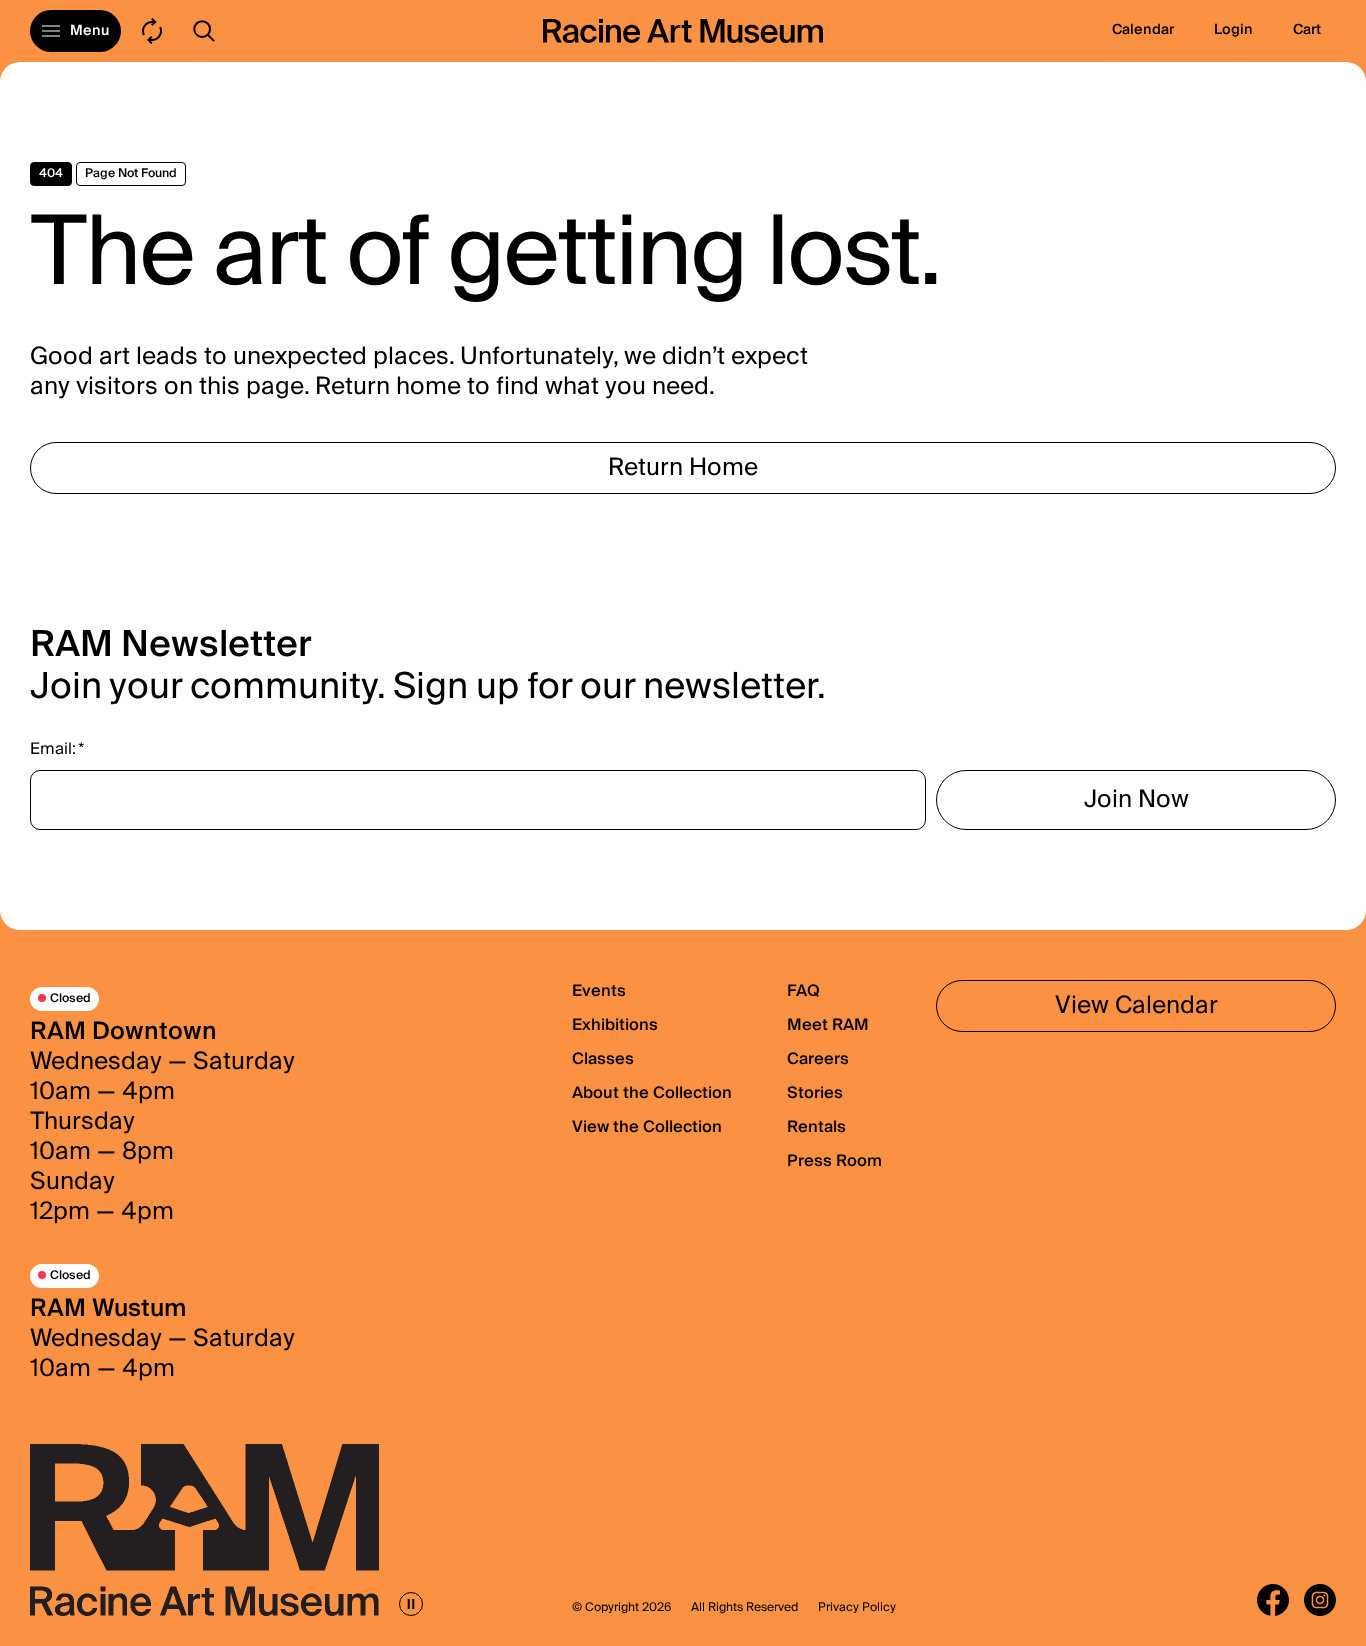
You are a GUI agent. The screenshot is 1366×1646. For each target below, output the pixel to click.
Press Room (834, 1161)
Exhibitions (615, 1025)
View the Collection (647, 1127)
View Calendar (1136, 1005)
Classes (603, 1059)
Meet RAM (828, 1025)
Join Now (1136, 799)
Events (599, 991)
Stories (815, 1093)
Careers (818, 1059)
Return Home (683, 467)
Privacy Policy (857, 1608)
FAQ (803, 991)
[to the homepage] (683, 31)
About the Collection (652, 1093)
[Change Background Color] (152, 31)
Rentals (816, 1127)
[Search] (204, 31)
